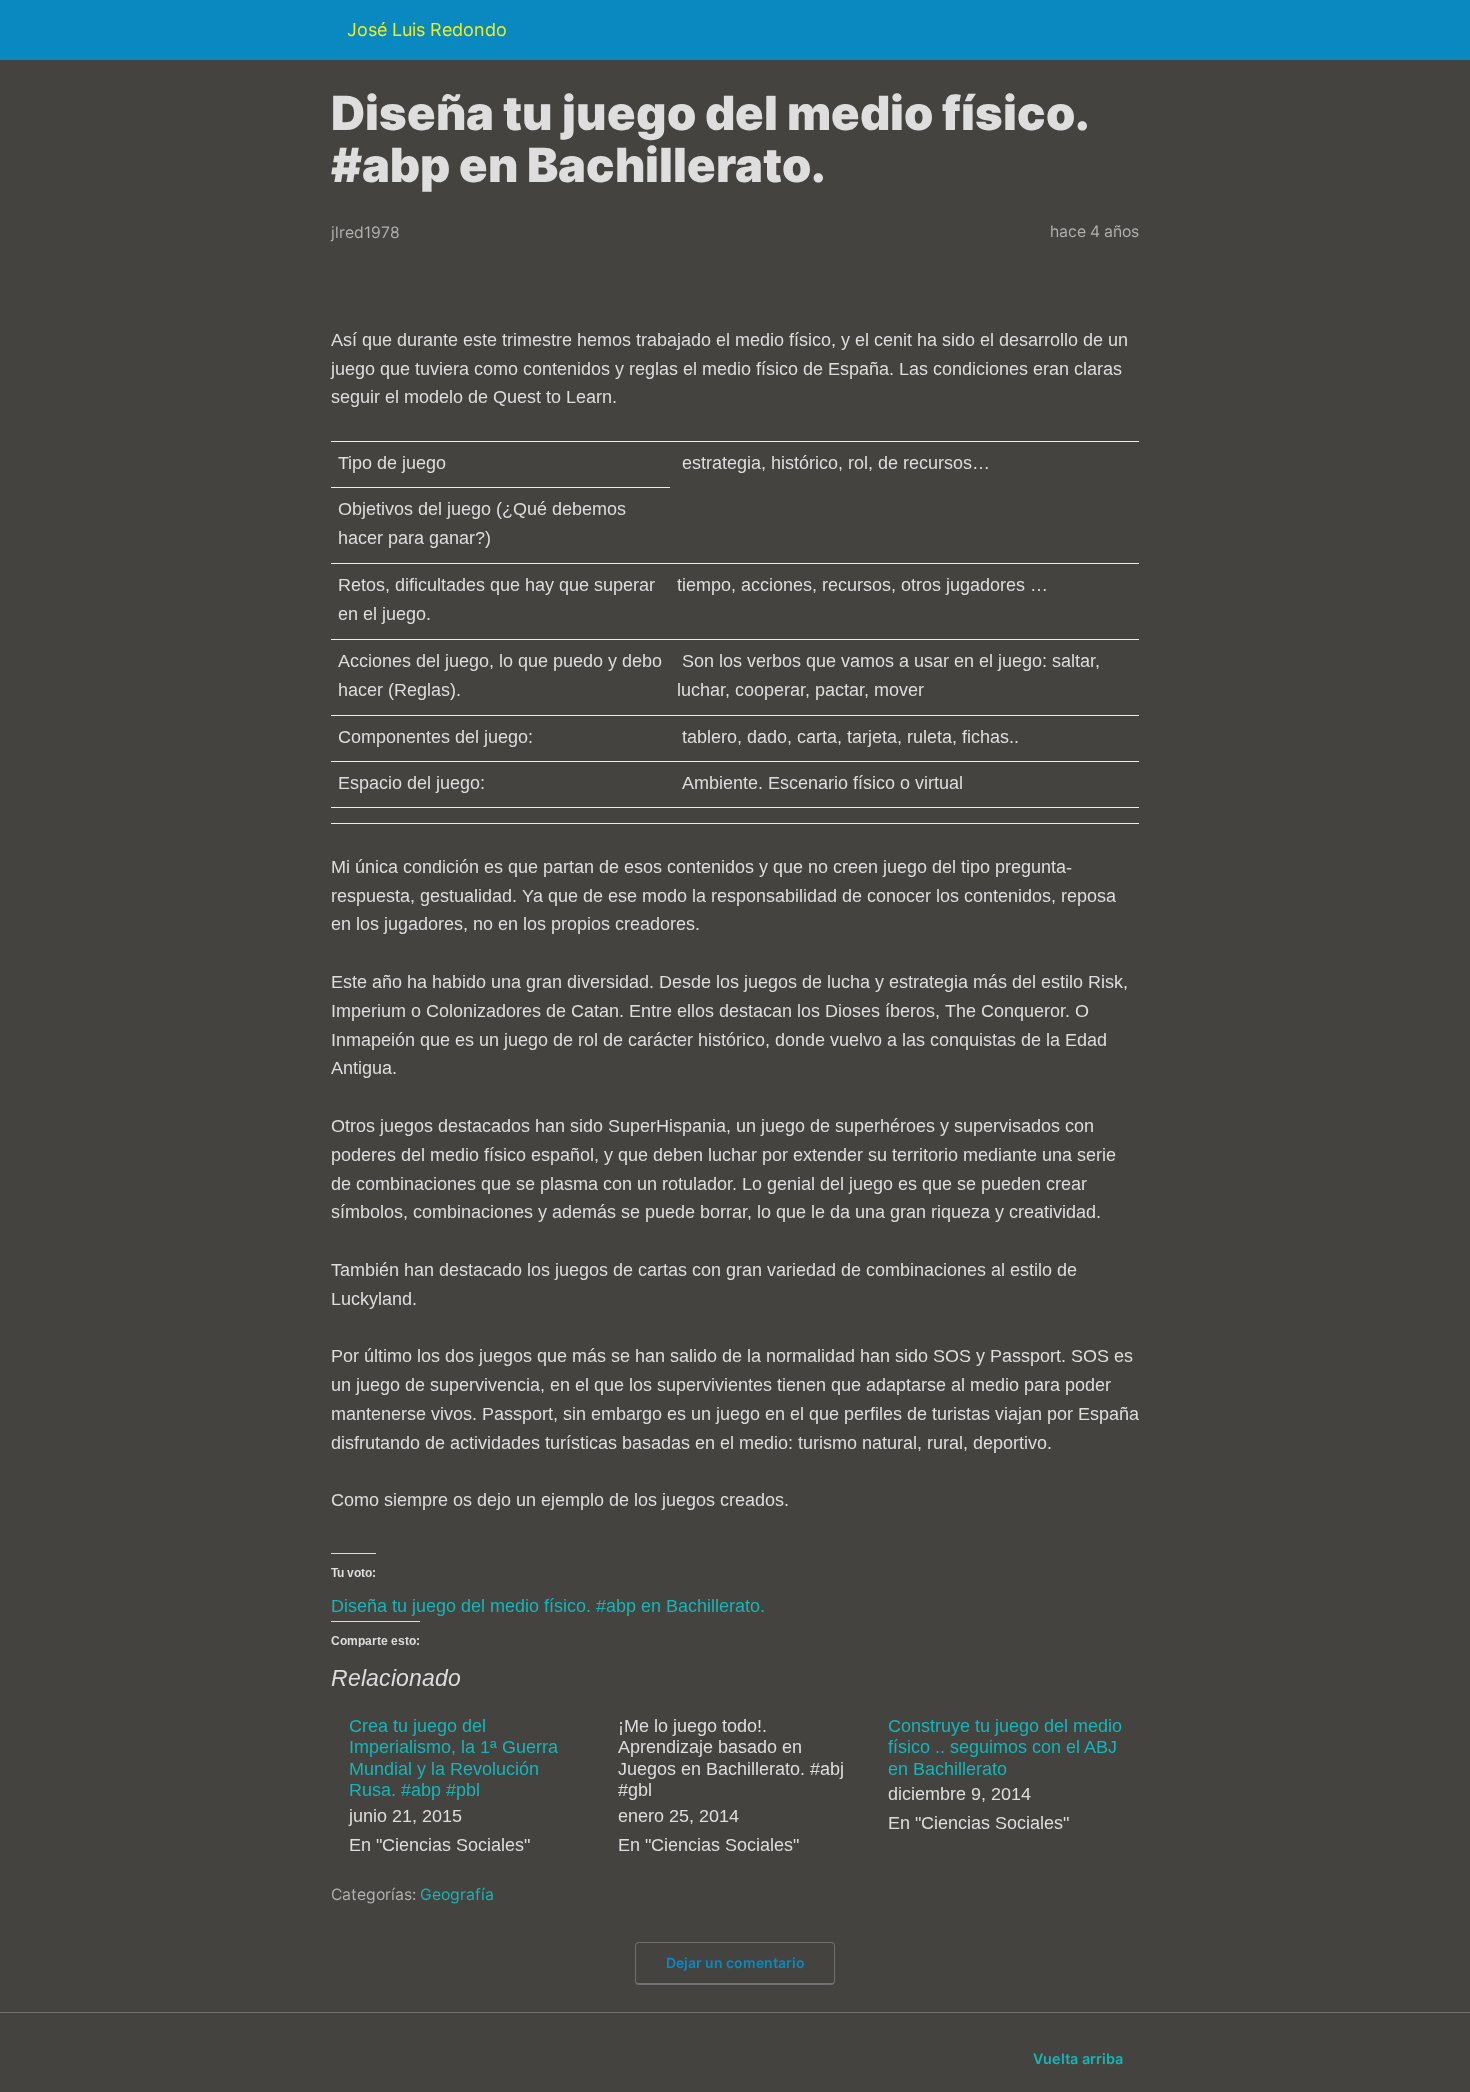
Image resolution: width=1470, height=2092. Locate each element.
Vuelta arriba (1078, 2058)
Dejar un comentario (735, 1962)
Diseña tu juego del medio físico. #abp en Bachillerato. (548, 1606)
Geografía (457, 1894)
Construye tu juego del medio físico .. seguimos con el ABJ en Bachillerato (1005, 1747)
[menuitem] (469, 1788)
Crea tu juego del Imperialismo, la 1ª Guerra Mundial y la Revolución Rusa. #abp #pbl (453, 1758)
